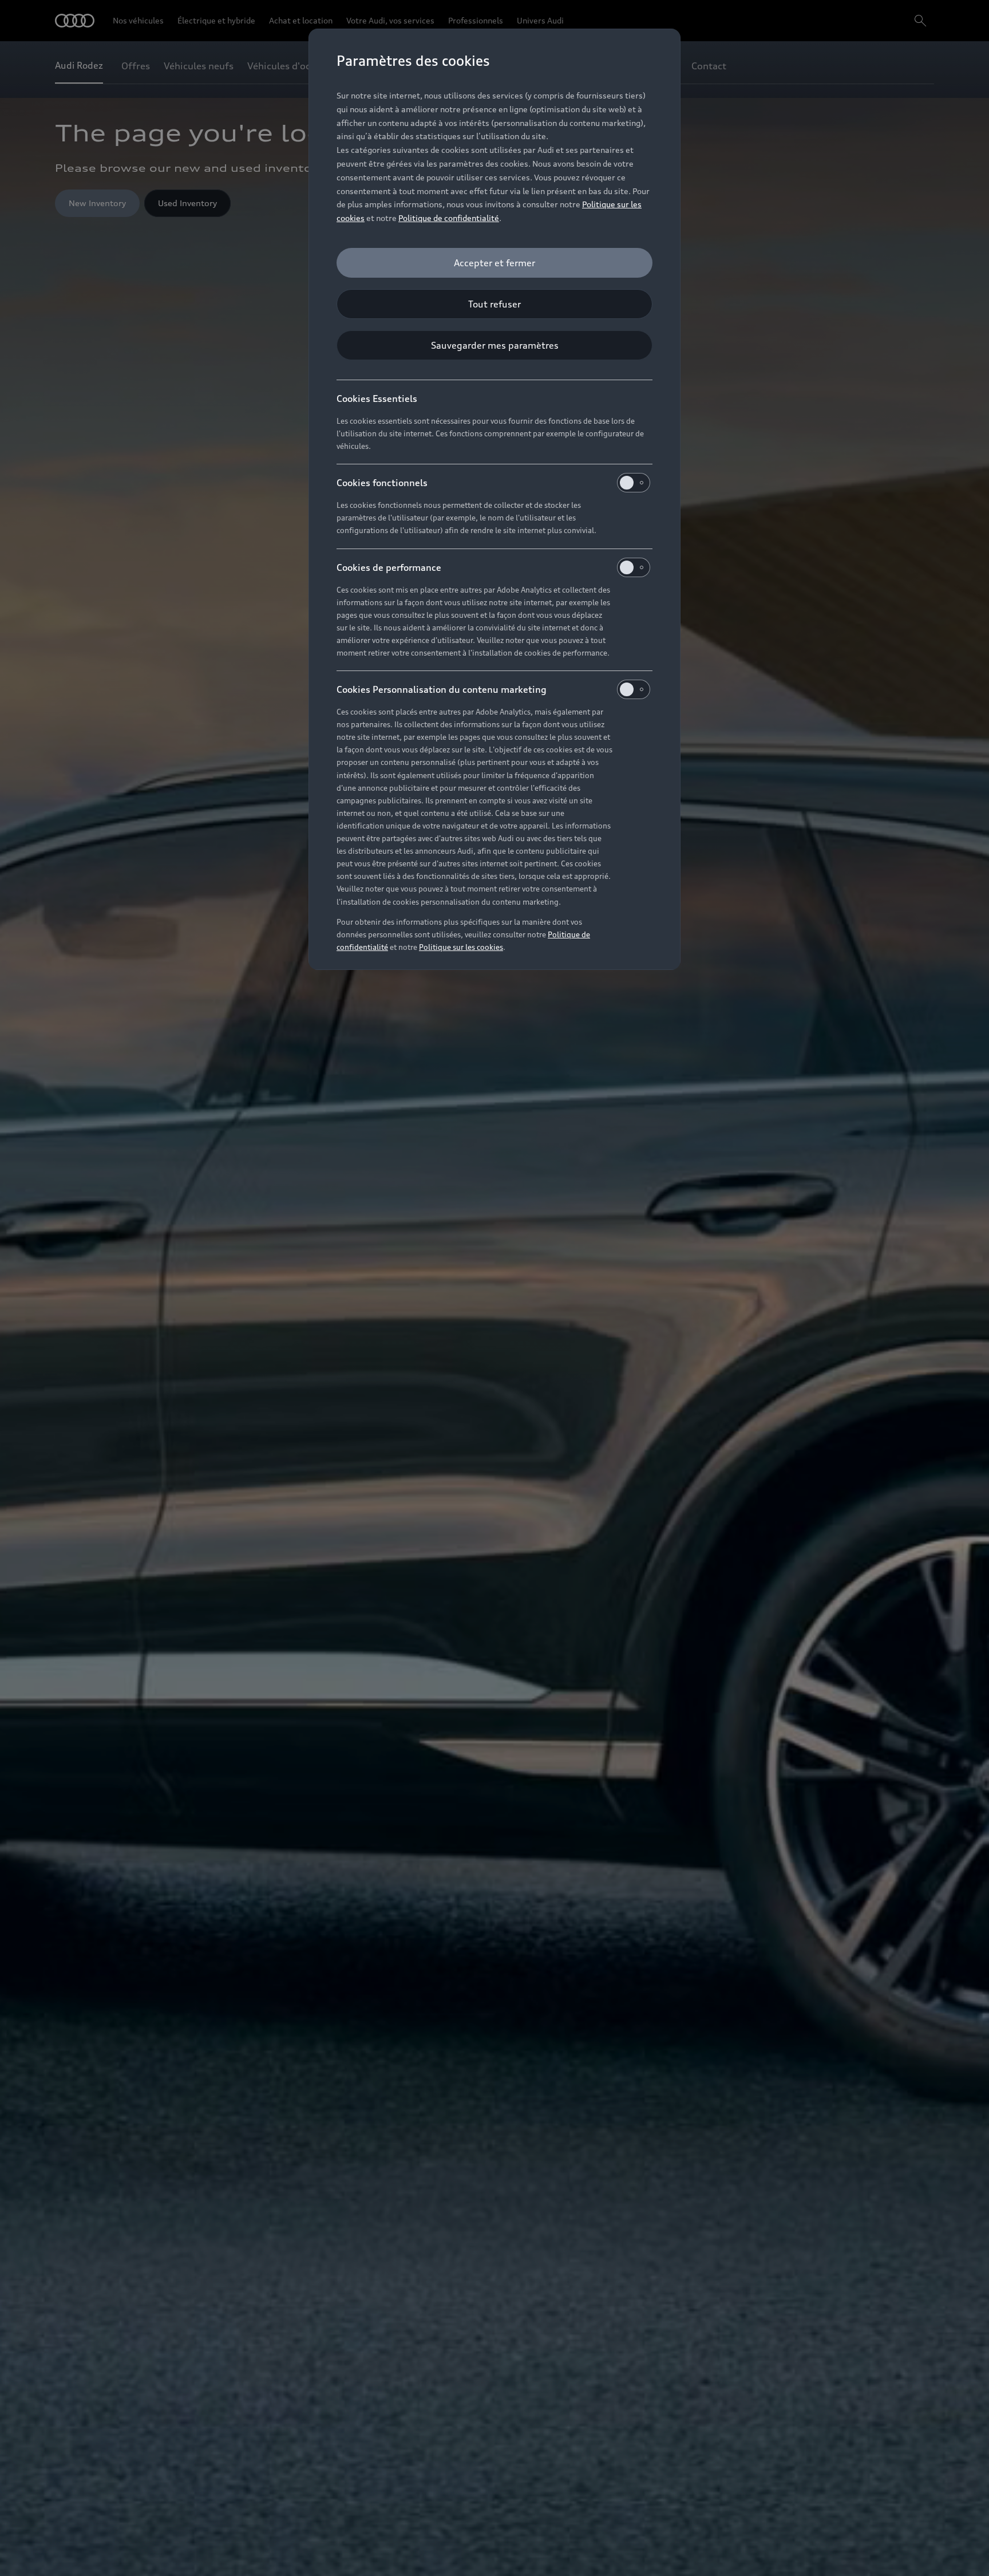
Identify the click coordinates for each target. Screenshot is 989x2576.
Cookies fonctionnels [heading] (382, 483)
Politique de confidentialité (449, 218)
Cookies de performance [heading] (389, 567)
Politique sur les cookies (461, 947)
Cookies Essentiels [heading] (377, 399)
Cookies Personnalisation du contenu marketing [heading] (442, 689)
